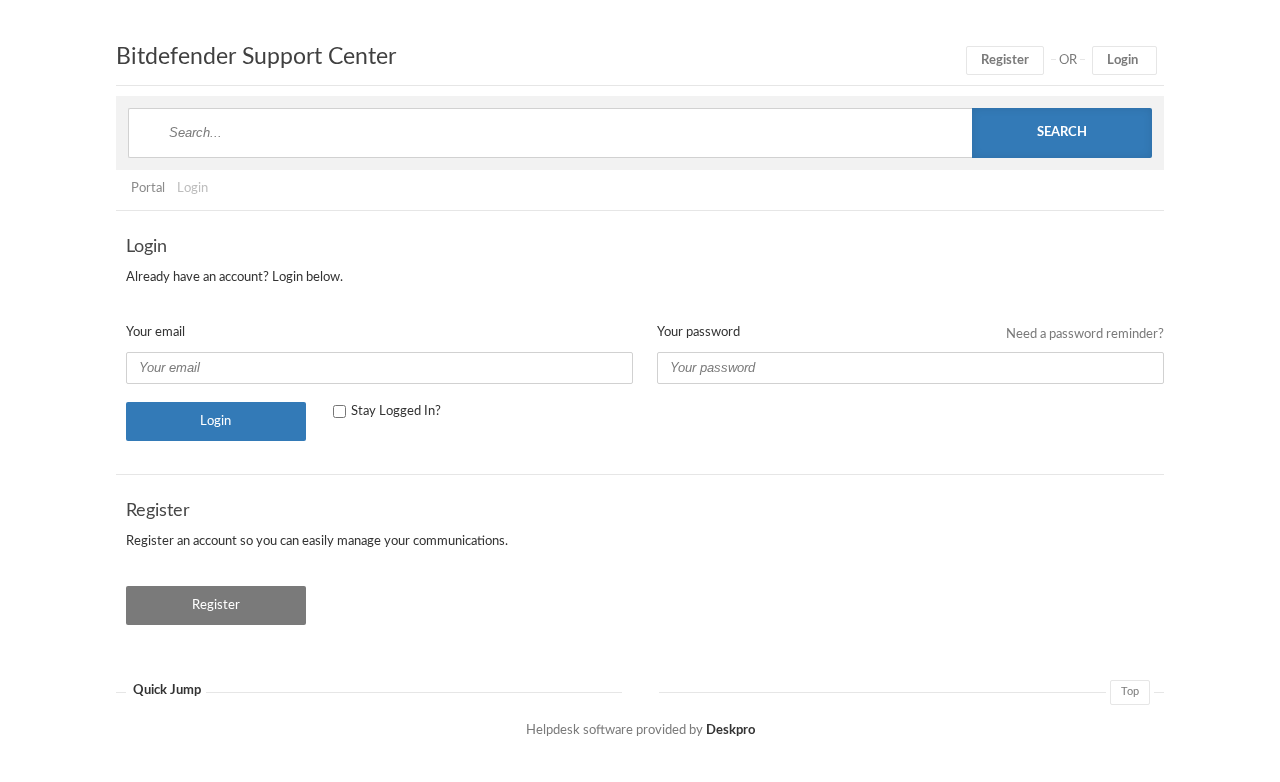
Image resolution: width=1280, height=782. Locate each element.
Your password (698, 332)
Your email (155, 332)
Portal (148, 188)
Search (1062, 132)
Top (1130, 691)
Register (1005, 60)
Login (1122, 60)
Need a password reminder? (1085, 334)
